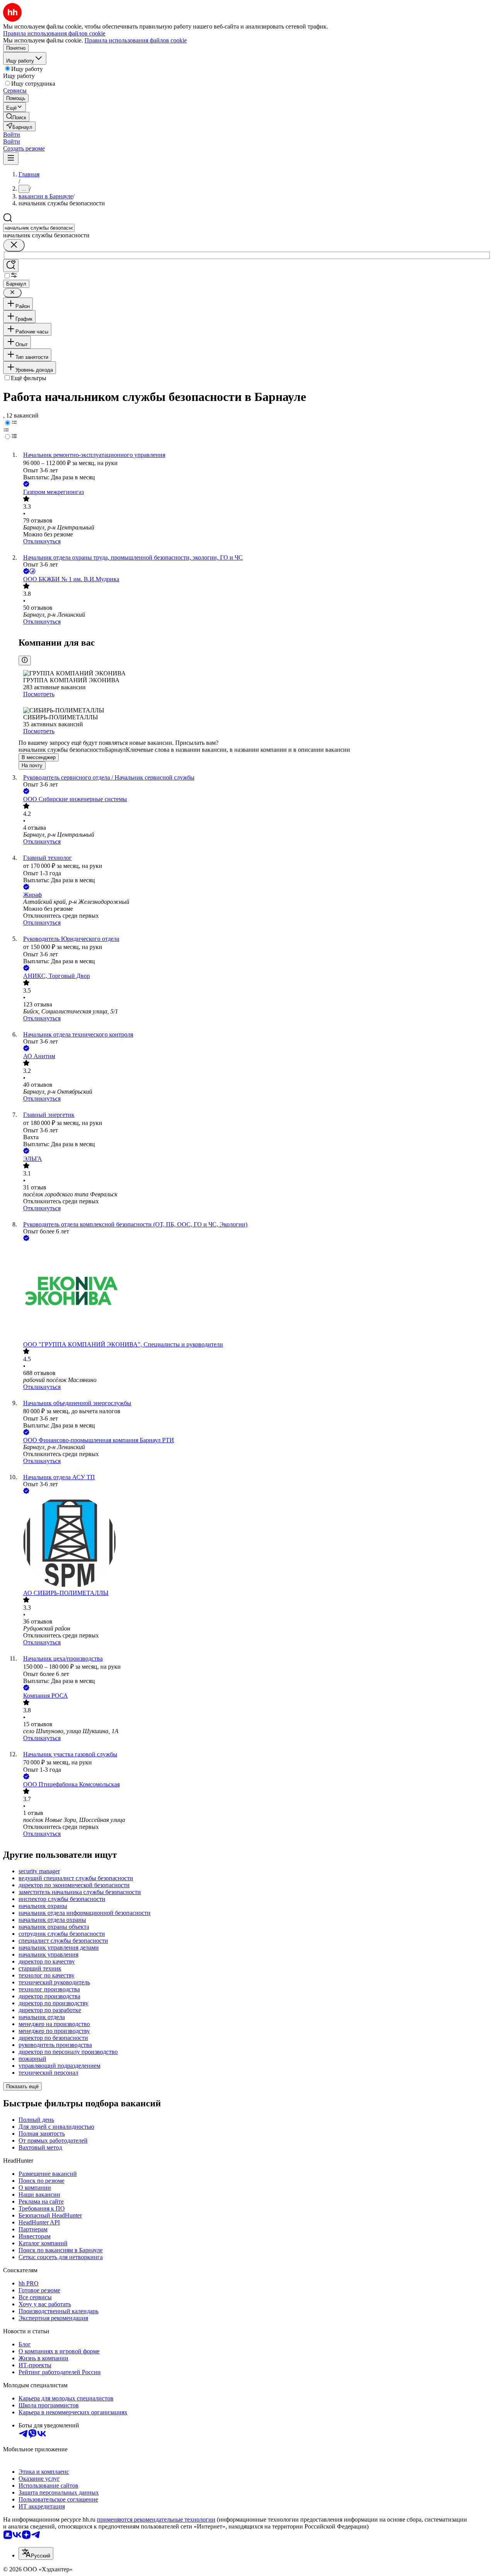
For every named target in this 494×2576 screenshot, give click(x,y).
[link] (16, 117)
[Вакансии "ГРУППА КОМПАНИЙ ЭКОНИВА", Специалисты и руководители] (255, 1292)
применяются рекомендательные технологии (156, 2519)
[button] (12, 134)
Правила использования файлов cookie (136, 40)
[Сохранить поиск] (11, 266)
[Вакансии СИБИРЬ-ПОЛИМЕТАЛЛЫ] (255, 1543)
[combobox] (39, 228)
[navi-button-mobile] (11, 158)
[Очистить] (14, 245)
